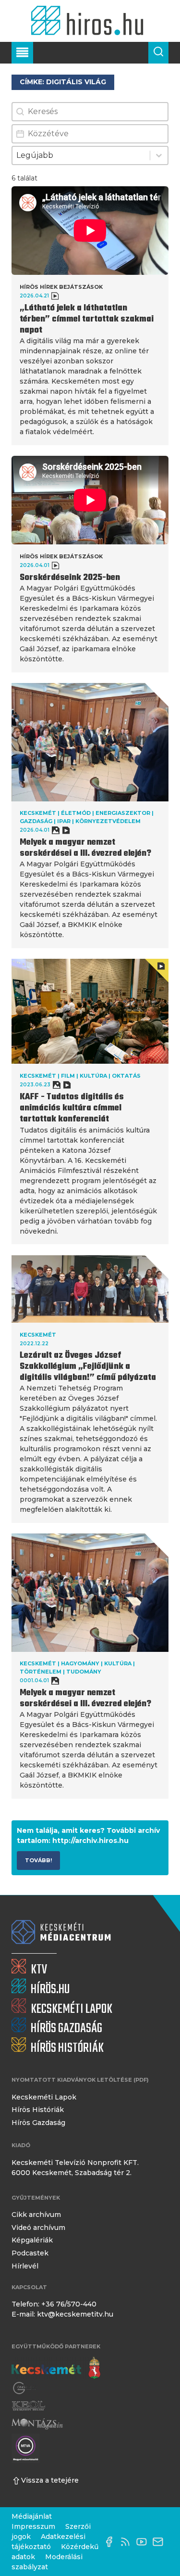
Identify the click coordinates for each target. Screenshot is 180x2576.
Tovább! (38, 1860)
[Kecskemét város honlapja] (56, 2368)
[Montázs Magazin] (37, 2424)
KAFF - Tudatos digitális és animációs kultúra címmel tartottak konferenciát (72, 1108)
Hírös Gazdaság (38, 2123)
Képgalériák (32, 2240)
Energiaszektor (123, 813)
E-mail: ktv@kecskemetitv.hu (62, 2314)
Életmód (76, 813)
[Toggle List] (159, 155)
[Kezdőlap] (90, 21)
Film (68, 1076)
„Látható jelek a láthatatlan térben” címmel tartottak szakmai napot (87, 319)
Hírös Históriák (38, 2110)
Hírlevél (25, 2266)
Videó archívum (38, 2228)
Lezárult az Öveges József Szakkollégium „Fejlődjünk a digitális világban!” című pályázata (88, 1367)
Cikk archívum (36, 2215)
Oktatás (126, 1076)
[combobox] (81, 155)
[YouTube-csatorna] (144, 2542)
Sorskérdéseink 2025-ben (70, 578)
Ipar (64, 821)
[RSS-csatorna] (128, 2542)
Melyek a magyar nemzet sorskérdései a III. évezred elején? (87, 848)
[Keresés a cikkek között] (158, 53)
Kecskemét (38, 813)
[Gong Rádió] (25, 2389)
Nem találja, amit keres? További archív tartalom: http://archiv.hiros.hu (88, 1835)
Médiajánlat (32, 2516)
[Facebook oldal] (111, 2542)
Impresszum (33, 2526)
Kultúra (93, 1076)
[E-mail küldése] (160, 2542)
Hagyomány (80, 1663)
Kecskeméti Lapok (44, 2097)
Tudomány (84, 1672)
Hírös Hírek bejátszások (61, 287)
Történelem (41, 1672)
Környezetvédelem (108, 821)
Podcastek (30, 2253)
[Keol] (28, 2406)
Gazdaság (36, 821)
